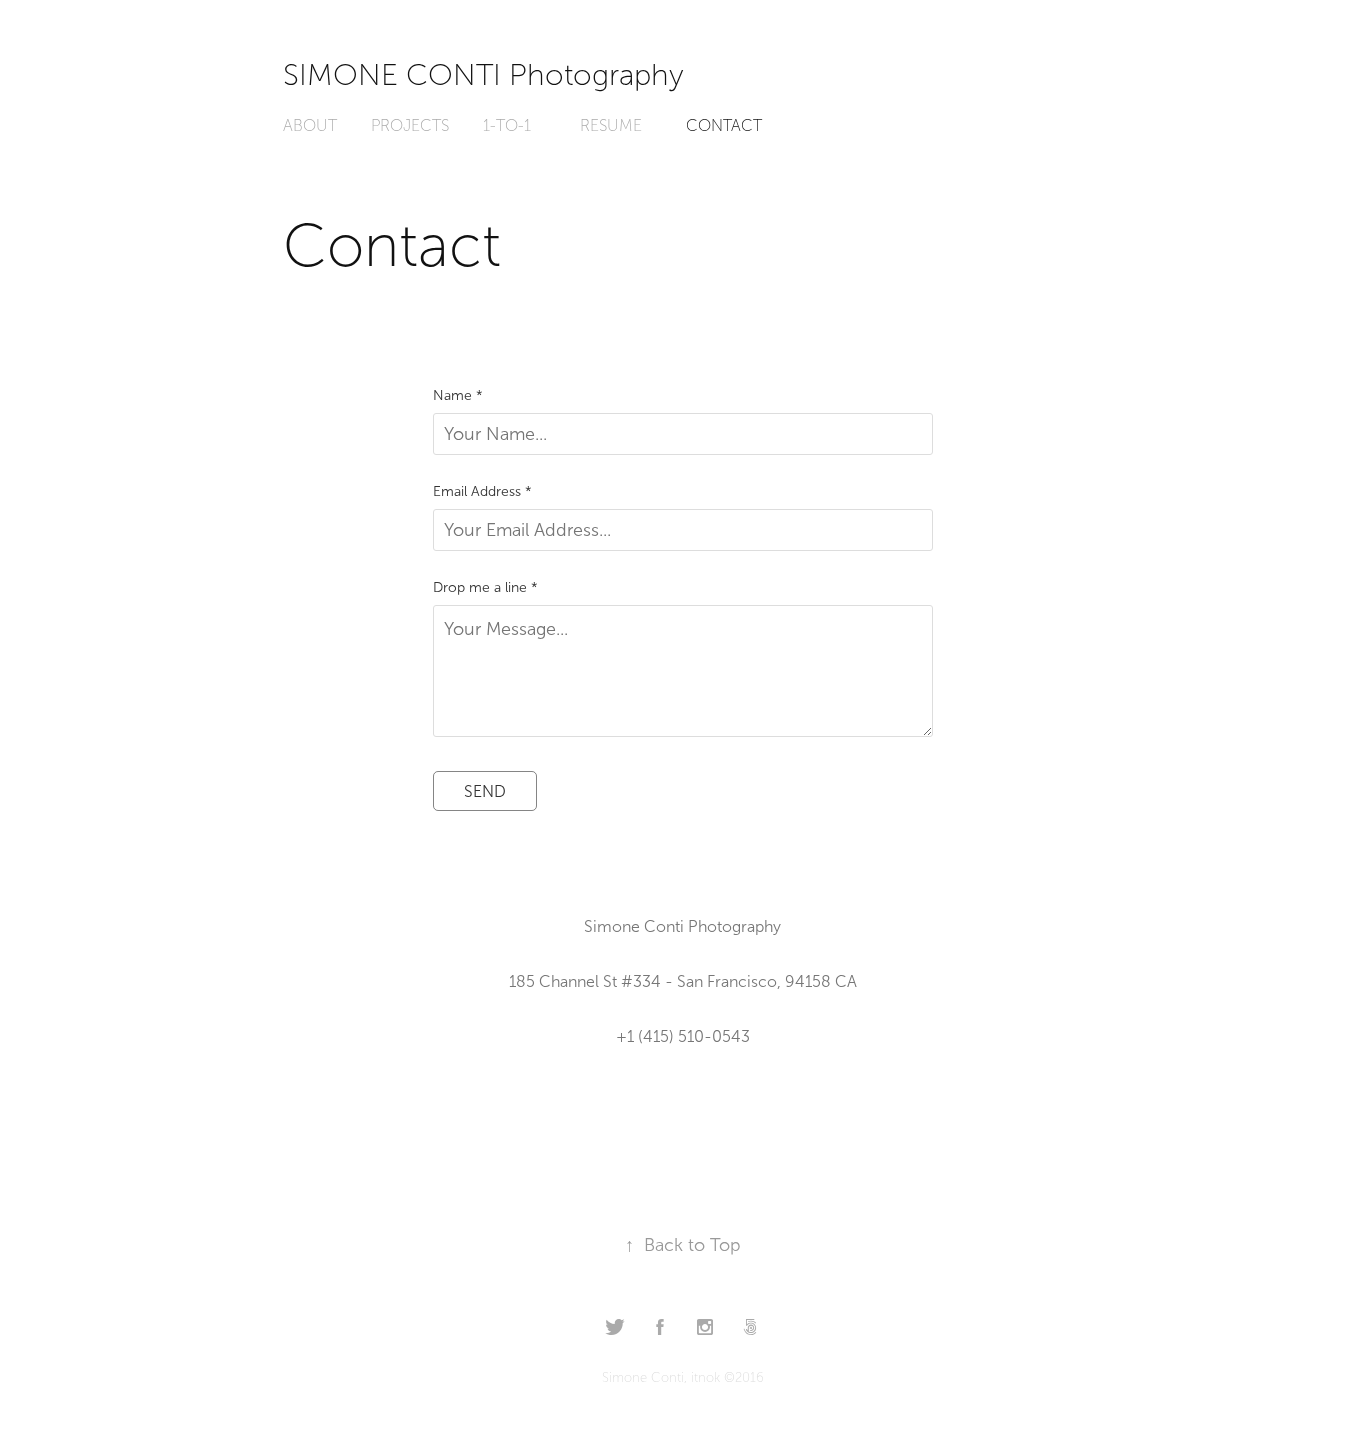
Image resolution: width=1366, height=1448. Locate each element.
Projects (410, 125)
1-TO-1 (507, 125)
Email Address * (482, 492)
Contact (724, 125)
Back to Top (683, 1245)
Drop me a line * (485, 588)
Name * (458, 396)
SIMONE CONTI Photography (483, 75)
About (310, 125)
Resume (611, 125)
